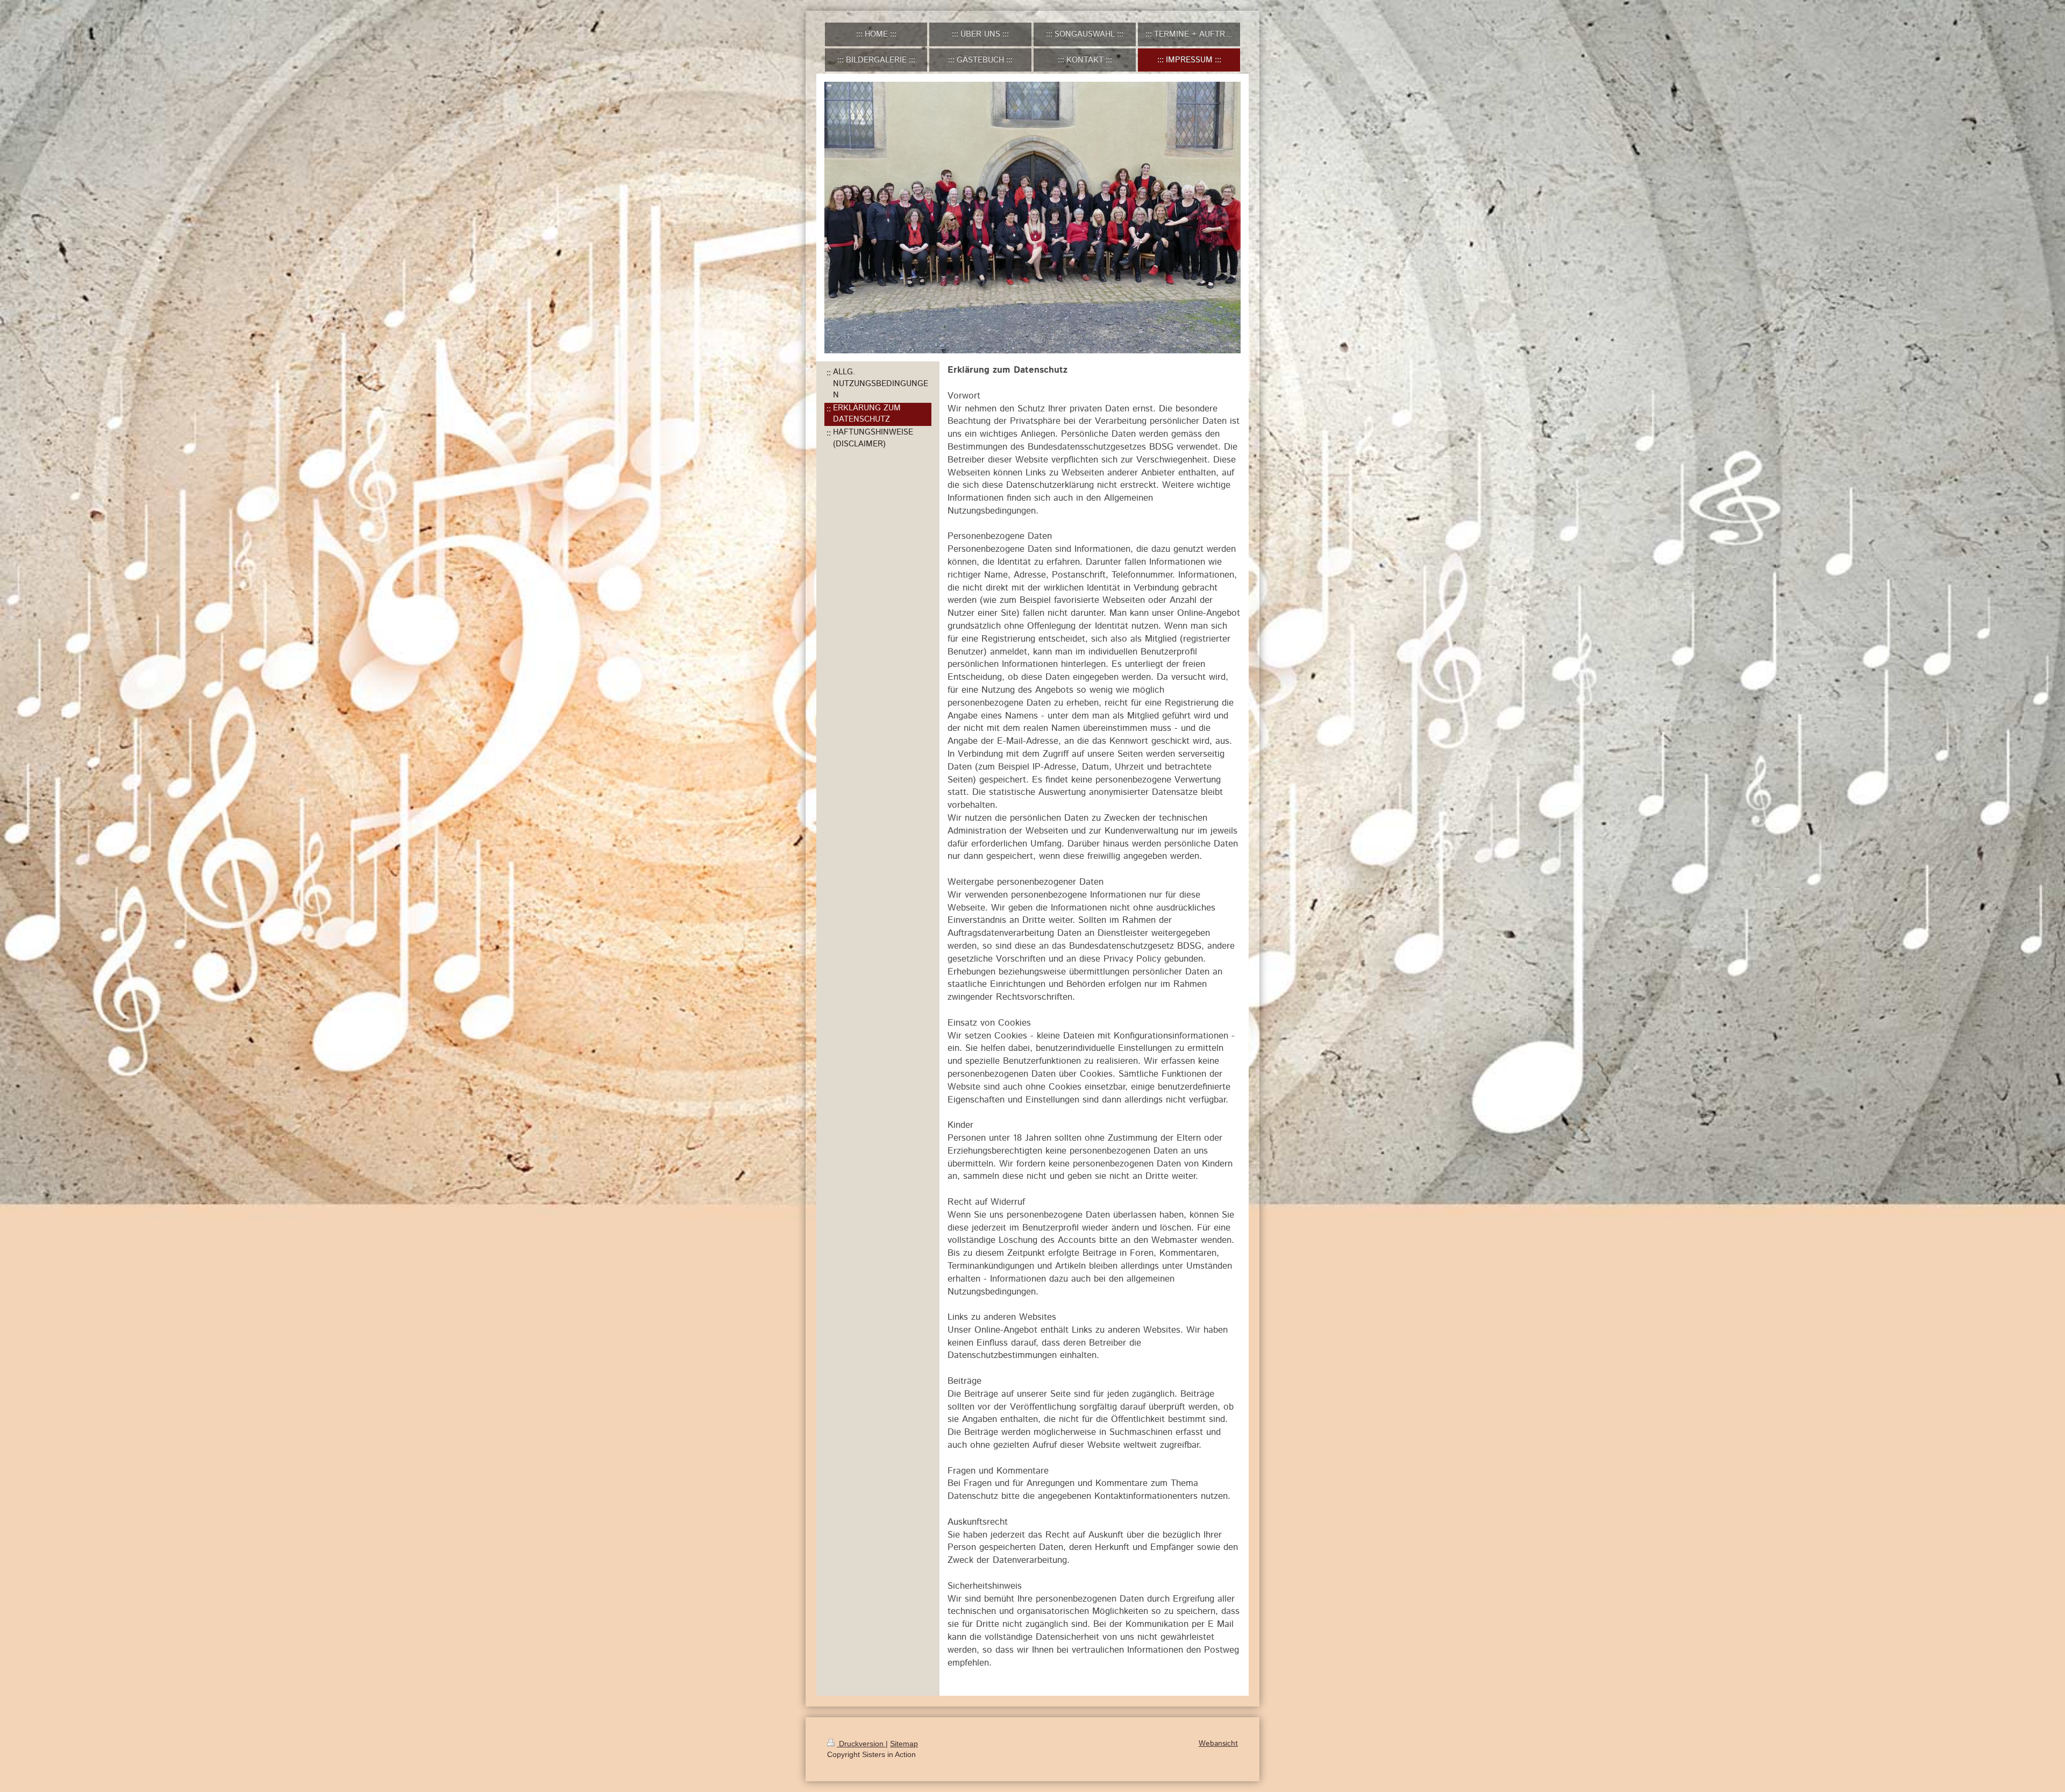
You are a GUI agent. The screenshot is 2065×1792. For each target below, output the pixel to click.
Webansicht (1218, 1744)
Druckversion (861, 1744)
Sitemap (904, 1744)
